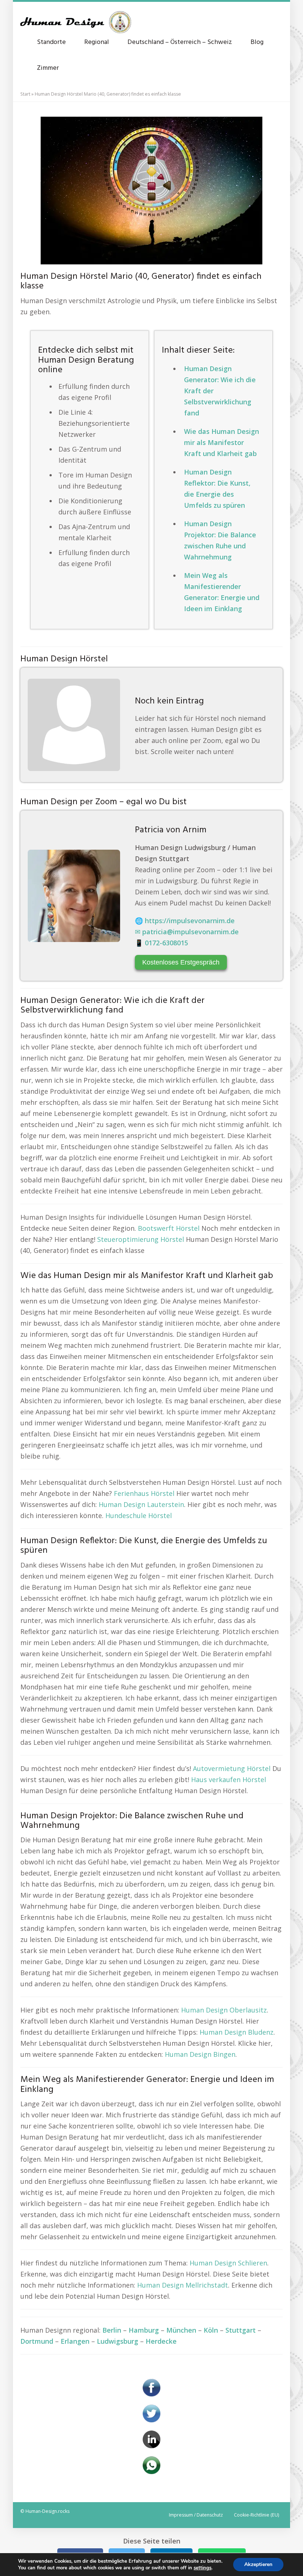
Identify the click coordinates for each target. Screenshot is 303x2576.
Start (25, 94)
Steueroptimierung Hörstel (141, 1239)
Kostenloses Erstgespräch (181, 962)
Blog (257, 42)
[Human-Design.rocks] (76, 18)
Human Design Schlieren (228, 2263)
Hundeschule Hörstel (139, 1515)
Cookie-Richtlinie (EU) (256, 2515)
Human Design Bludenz (236, 2032)
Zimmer (48, 68)
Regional (97, 42)
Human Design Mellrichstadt (183, 2285)
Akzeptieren (258, 2564)
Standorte (51, 42)
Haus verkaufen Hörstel (229, 1779)
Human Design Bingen (200, 2054)
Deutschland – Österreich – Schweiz (180, 42)
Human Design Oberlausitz (224, 2010)
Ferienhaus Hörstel (144, 1493)
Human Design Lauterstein (141, 1504)
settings (202, 2568)
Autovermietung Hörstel (232, 1768)
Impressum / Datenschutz (196, 2515)
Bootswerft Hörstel (169, 1228)
